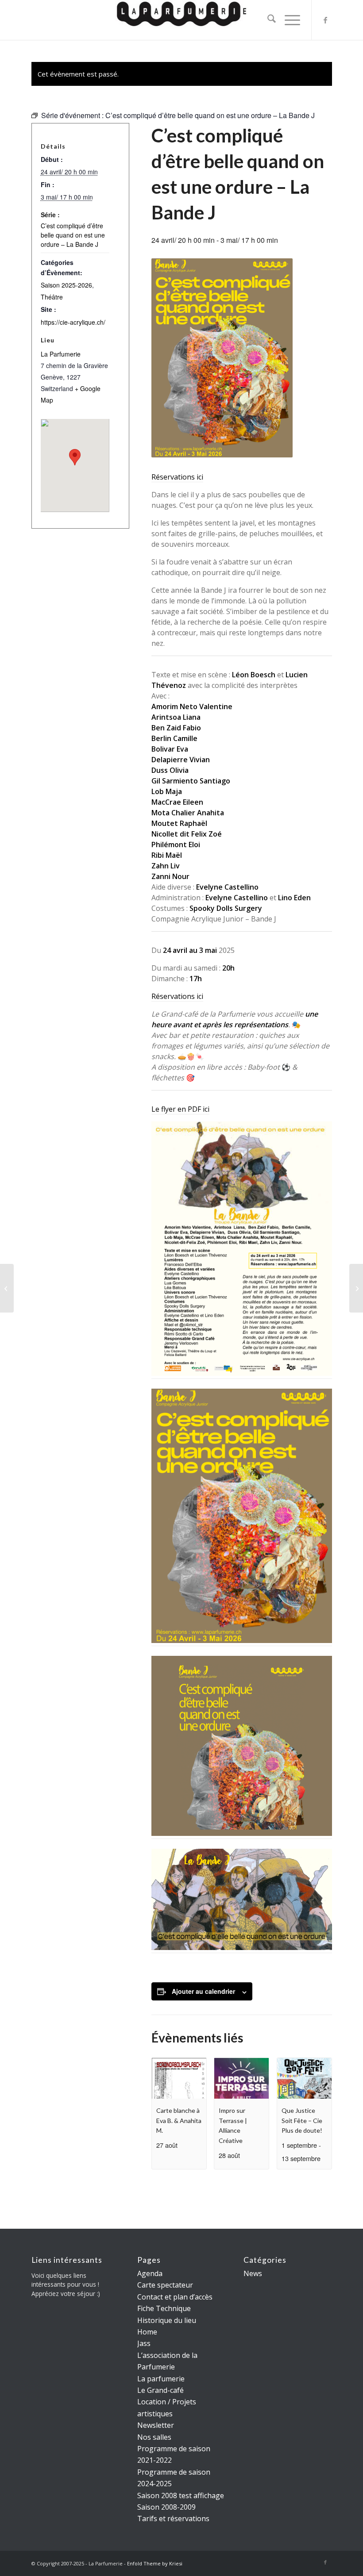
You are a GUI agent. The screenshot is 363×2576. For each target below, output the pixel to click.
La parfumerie (161, 2379)
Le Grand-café (160, 2390)
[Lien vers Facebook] (325, 20)
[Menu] (288, 20)
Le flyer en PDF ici (180, 1109)
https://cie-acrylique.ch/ (73, 322)
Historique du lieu (167, 2320)
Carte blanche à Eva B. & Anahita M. (179, 2120)
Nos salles (154, 2437)
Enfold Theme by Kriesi (155, 2563)
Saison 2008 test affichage (181, 2495)
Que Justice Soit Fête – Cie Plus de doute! (302, 2120)
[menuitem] (267, 20)
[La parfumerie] (181, 20)
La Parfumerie (61, 354)
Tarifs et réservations (173, 2518)
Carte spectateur (165, 2285)
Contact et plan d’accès (175, 2297)
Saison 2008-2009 (166, 2507)
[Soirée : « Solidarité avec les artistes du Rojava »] (356, 1288)
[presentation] (179, 2078)
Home (147, 2332)
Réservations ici (177, 477)
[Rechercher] (267, 20)
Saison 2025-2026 (66, 285)
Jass (144, 2343)
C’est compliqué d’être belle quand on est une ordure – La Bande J (73, 235)
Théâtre (52, 297)
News (253, 2273)
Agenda (150, 2273)
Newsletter (156, 2425)
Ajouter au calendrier (203, 1991)
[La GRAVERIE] (7, 1288)
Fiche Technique (164, 2308)
